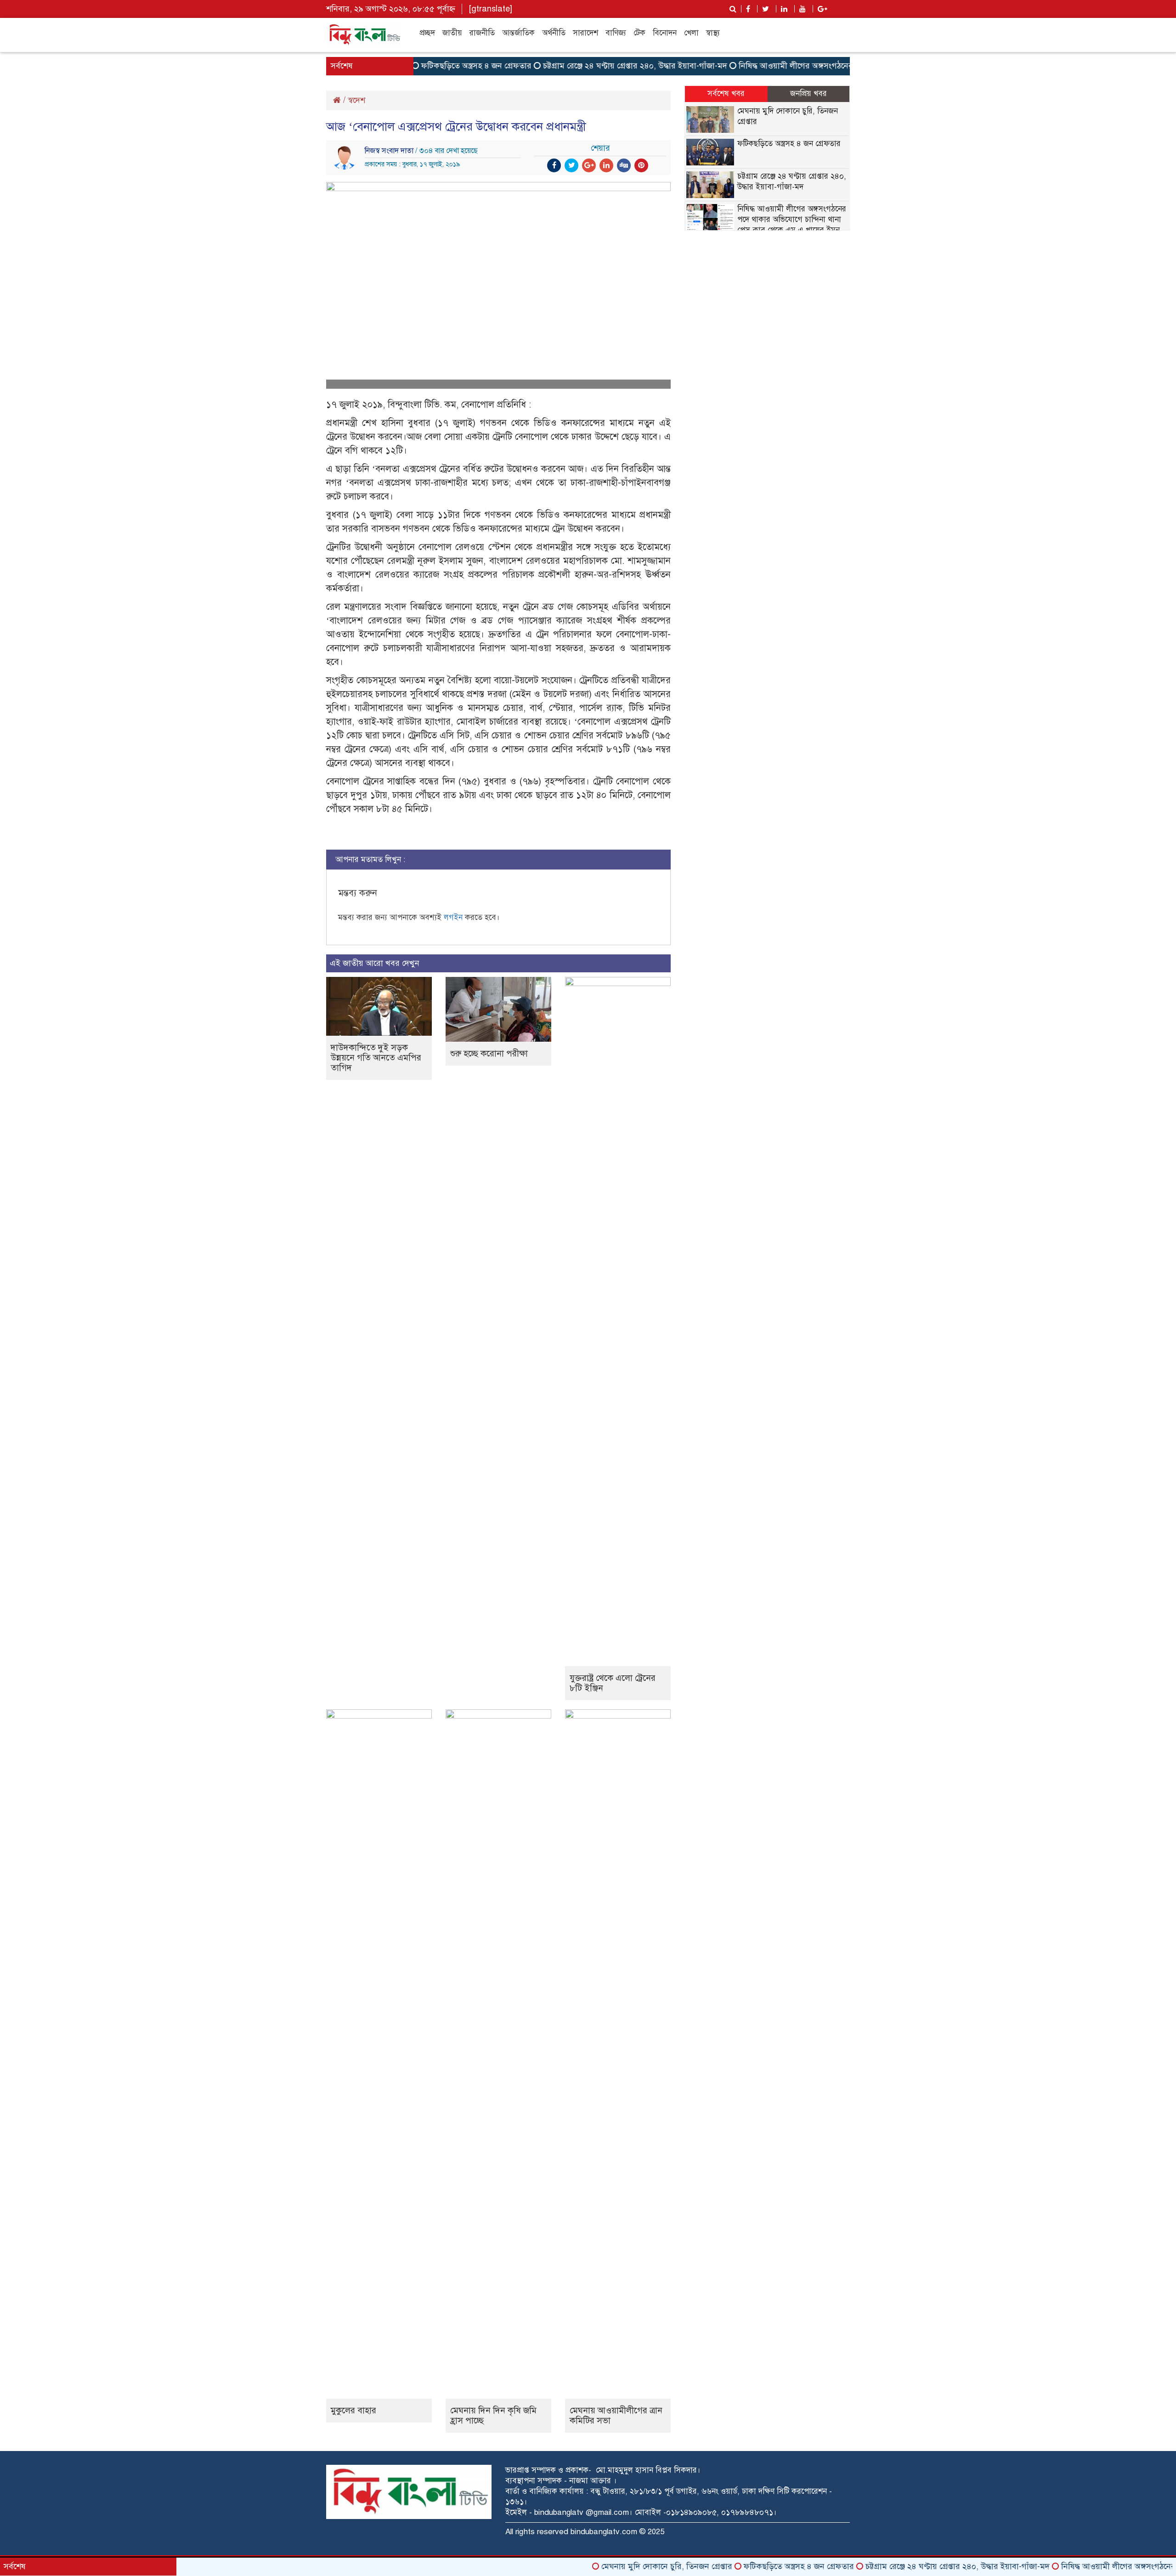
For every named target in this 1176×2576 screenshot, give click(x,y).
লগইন (453, 917)
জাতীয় (452, 33)
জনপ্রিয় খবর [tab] (808, 94)
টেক (639, 33)
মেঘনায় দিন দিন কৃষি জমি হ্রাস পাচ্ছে (493, 2415)
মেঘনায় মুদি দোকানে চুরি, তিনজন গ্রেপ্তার (618, 2566)
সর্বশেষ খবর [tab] (726, 94)
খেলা (691, 33)
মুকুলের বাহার (353, 2410)
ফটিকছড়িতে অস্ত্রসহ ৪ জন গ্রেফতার (427, 66)
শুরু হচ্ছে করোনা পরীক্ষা (489, 1053)
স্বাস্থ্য (713, 33)
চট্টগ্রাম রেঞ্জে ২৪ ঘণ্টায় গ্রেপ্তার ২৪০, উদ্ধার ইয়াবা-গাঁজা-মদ (586, 66)
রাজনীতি (482, 33)
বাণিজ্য (616, 33)
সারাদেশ (585, 33)
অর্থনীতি (554, 33)
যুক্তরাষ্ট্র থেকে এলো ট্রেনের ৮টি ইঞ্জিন (613, 1683)
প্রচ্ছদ (427, 33)
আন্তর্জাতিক (518, 33)
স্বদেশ (356, 100)
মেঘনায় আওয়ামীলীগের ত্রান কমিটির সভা (616, 2415)
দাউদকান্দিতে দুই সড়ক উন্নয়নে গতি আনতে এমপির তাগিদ (376, 1058)
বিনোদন (665, 33)
